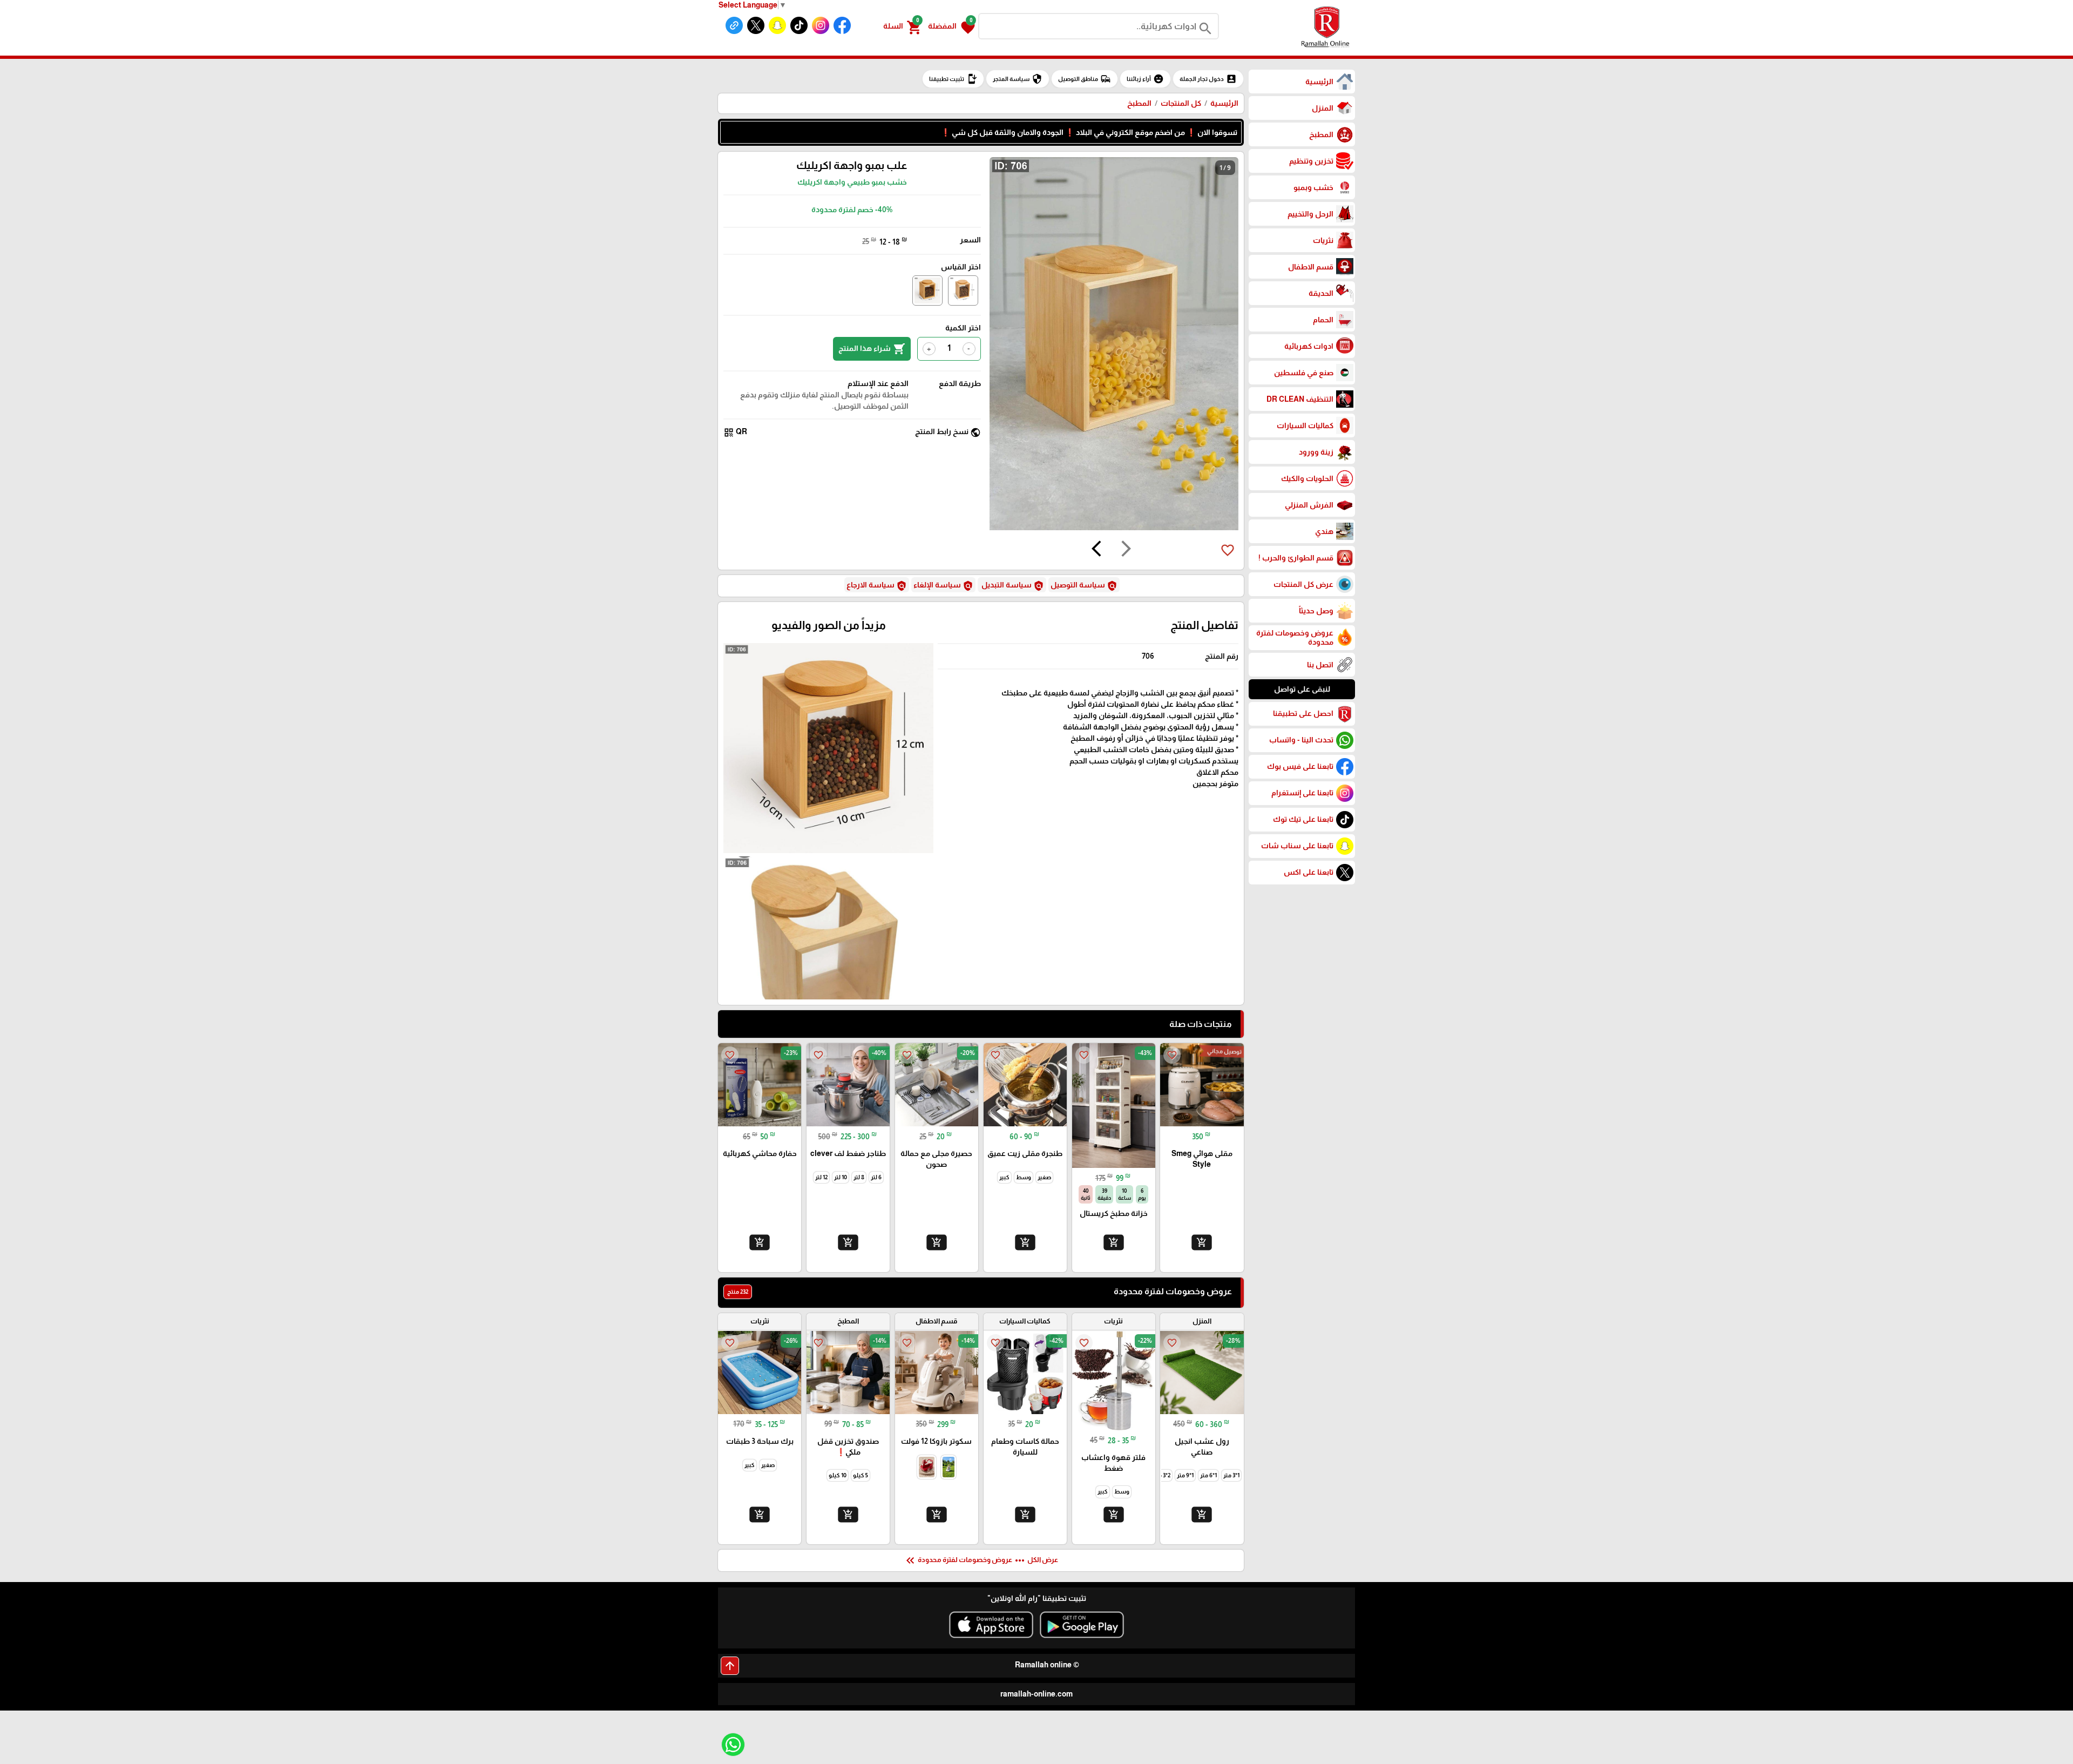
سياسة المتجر (1018, 79)
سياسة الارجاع (877, 586)
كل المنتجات (1181, 103)
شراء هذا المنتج (872, 349)
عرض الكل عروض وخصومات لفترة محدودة (981, 1560)
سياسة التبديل (1012, 586)
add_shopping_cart (1202, 1242)
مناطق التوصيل (1085, 79)
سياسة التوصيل (1084, 586)
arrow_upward (730, 1666)
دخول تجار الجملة (1208, 79)
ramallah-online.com (1036, 1694)
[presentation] (1126, 550)
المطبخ (1139, 103)
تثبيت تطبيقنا (953, 79)
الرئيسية (1224, 103)
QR (735, 432)
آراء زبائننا (1145, 79)
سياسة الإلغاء (943, 586)
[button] (951, 26)
